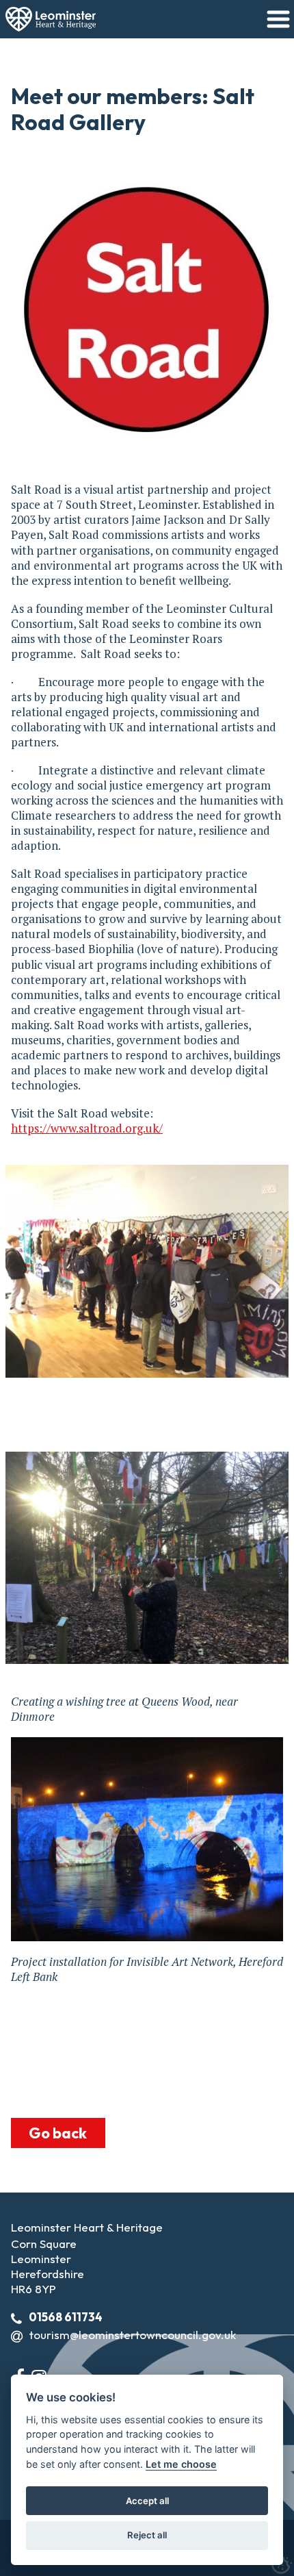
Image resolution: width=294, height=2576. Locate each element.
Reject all (147, 2535)
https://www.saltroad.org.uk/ (87, 1128)
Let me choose (181, 2464)
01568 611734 (66, 2317)
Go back (58, 2133)
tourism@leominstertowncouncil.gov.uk (133, 2335)
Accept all (147, 2501)
